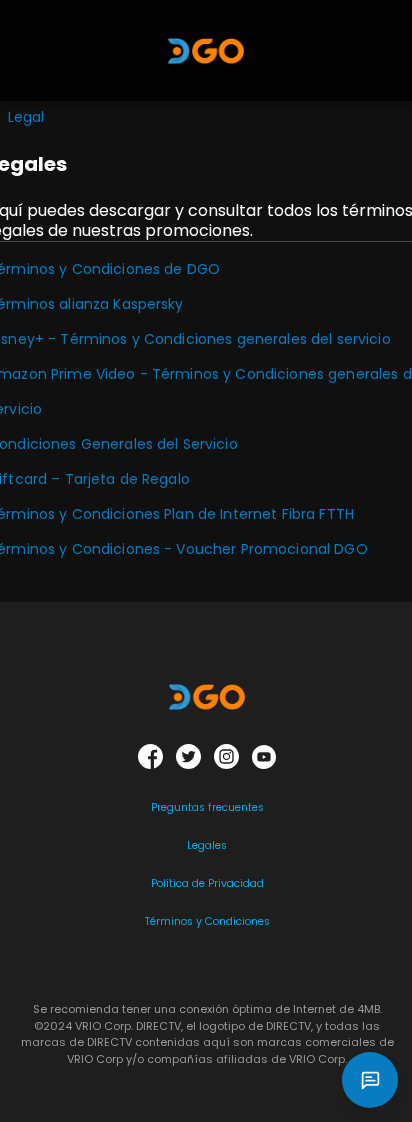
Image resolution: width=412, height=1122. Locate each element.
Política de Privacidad (207, 883)
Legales (207, 845)
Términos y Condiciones (207, 921)
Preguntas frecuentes (207, 807)
